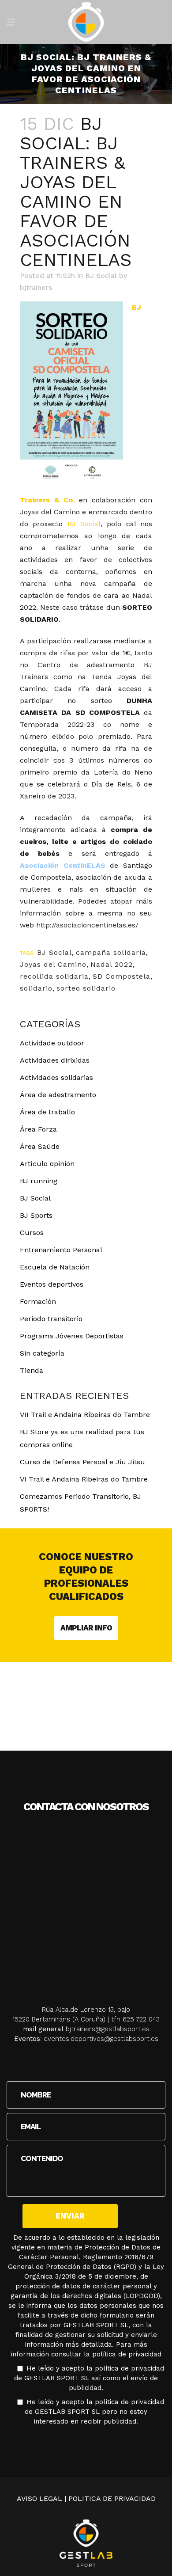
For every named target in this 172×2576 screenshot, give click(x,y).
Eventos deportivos (52, 1284)
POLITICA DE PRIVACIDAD (112, 2498)
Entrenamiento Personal (61, 1250)
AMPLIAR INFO (86, 1628)
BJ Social (101, 275)
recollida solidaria (54, 976)
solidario (36, 988)
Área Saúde (40, 1146)
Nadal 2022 (112, 964)
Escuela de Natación (55, 1267)
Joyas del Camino (50, 512)
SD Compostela (122, 976)
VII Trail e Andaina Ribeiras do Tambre (85, 1415)
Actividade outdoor (52, 1043)
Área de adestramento (58, 1095)
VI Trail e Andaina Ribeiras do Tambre (84, 1479)
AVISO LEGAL (39, 2498)
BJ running (39, 1181)
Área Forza (38, 1129)
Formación (38, 1301)
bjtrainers (36, 287)
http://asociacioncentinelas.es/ (87, 925)
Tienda (32, 1370)
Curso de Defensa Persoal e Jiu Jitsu (82, 1462)
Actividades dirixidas (55, 1060)
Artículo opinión (47, 1164)
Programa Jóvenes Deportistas (72, 1336)
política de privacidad (127, 2354)
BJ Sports (36, 1215)
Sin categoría (42, 1353)
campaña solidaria (111, 952)
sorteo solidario (86, 988)
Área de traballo (47, 1112)
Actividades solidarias (56, 1077)
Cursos (32, 1233)
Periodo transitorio (51, 1319)
